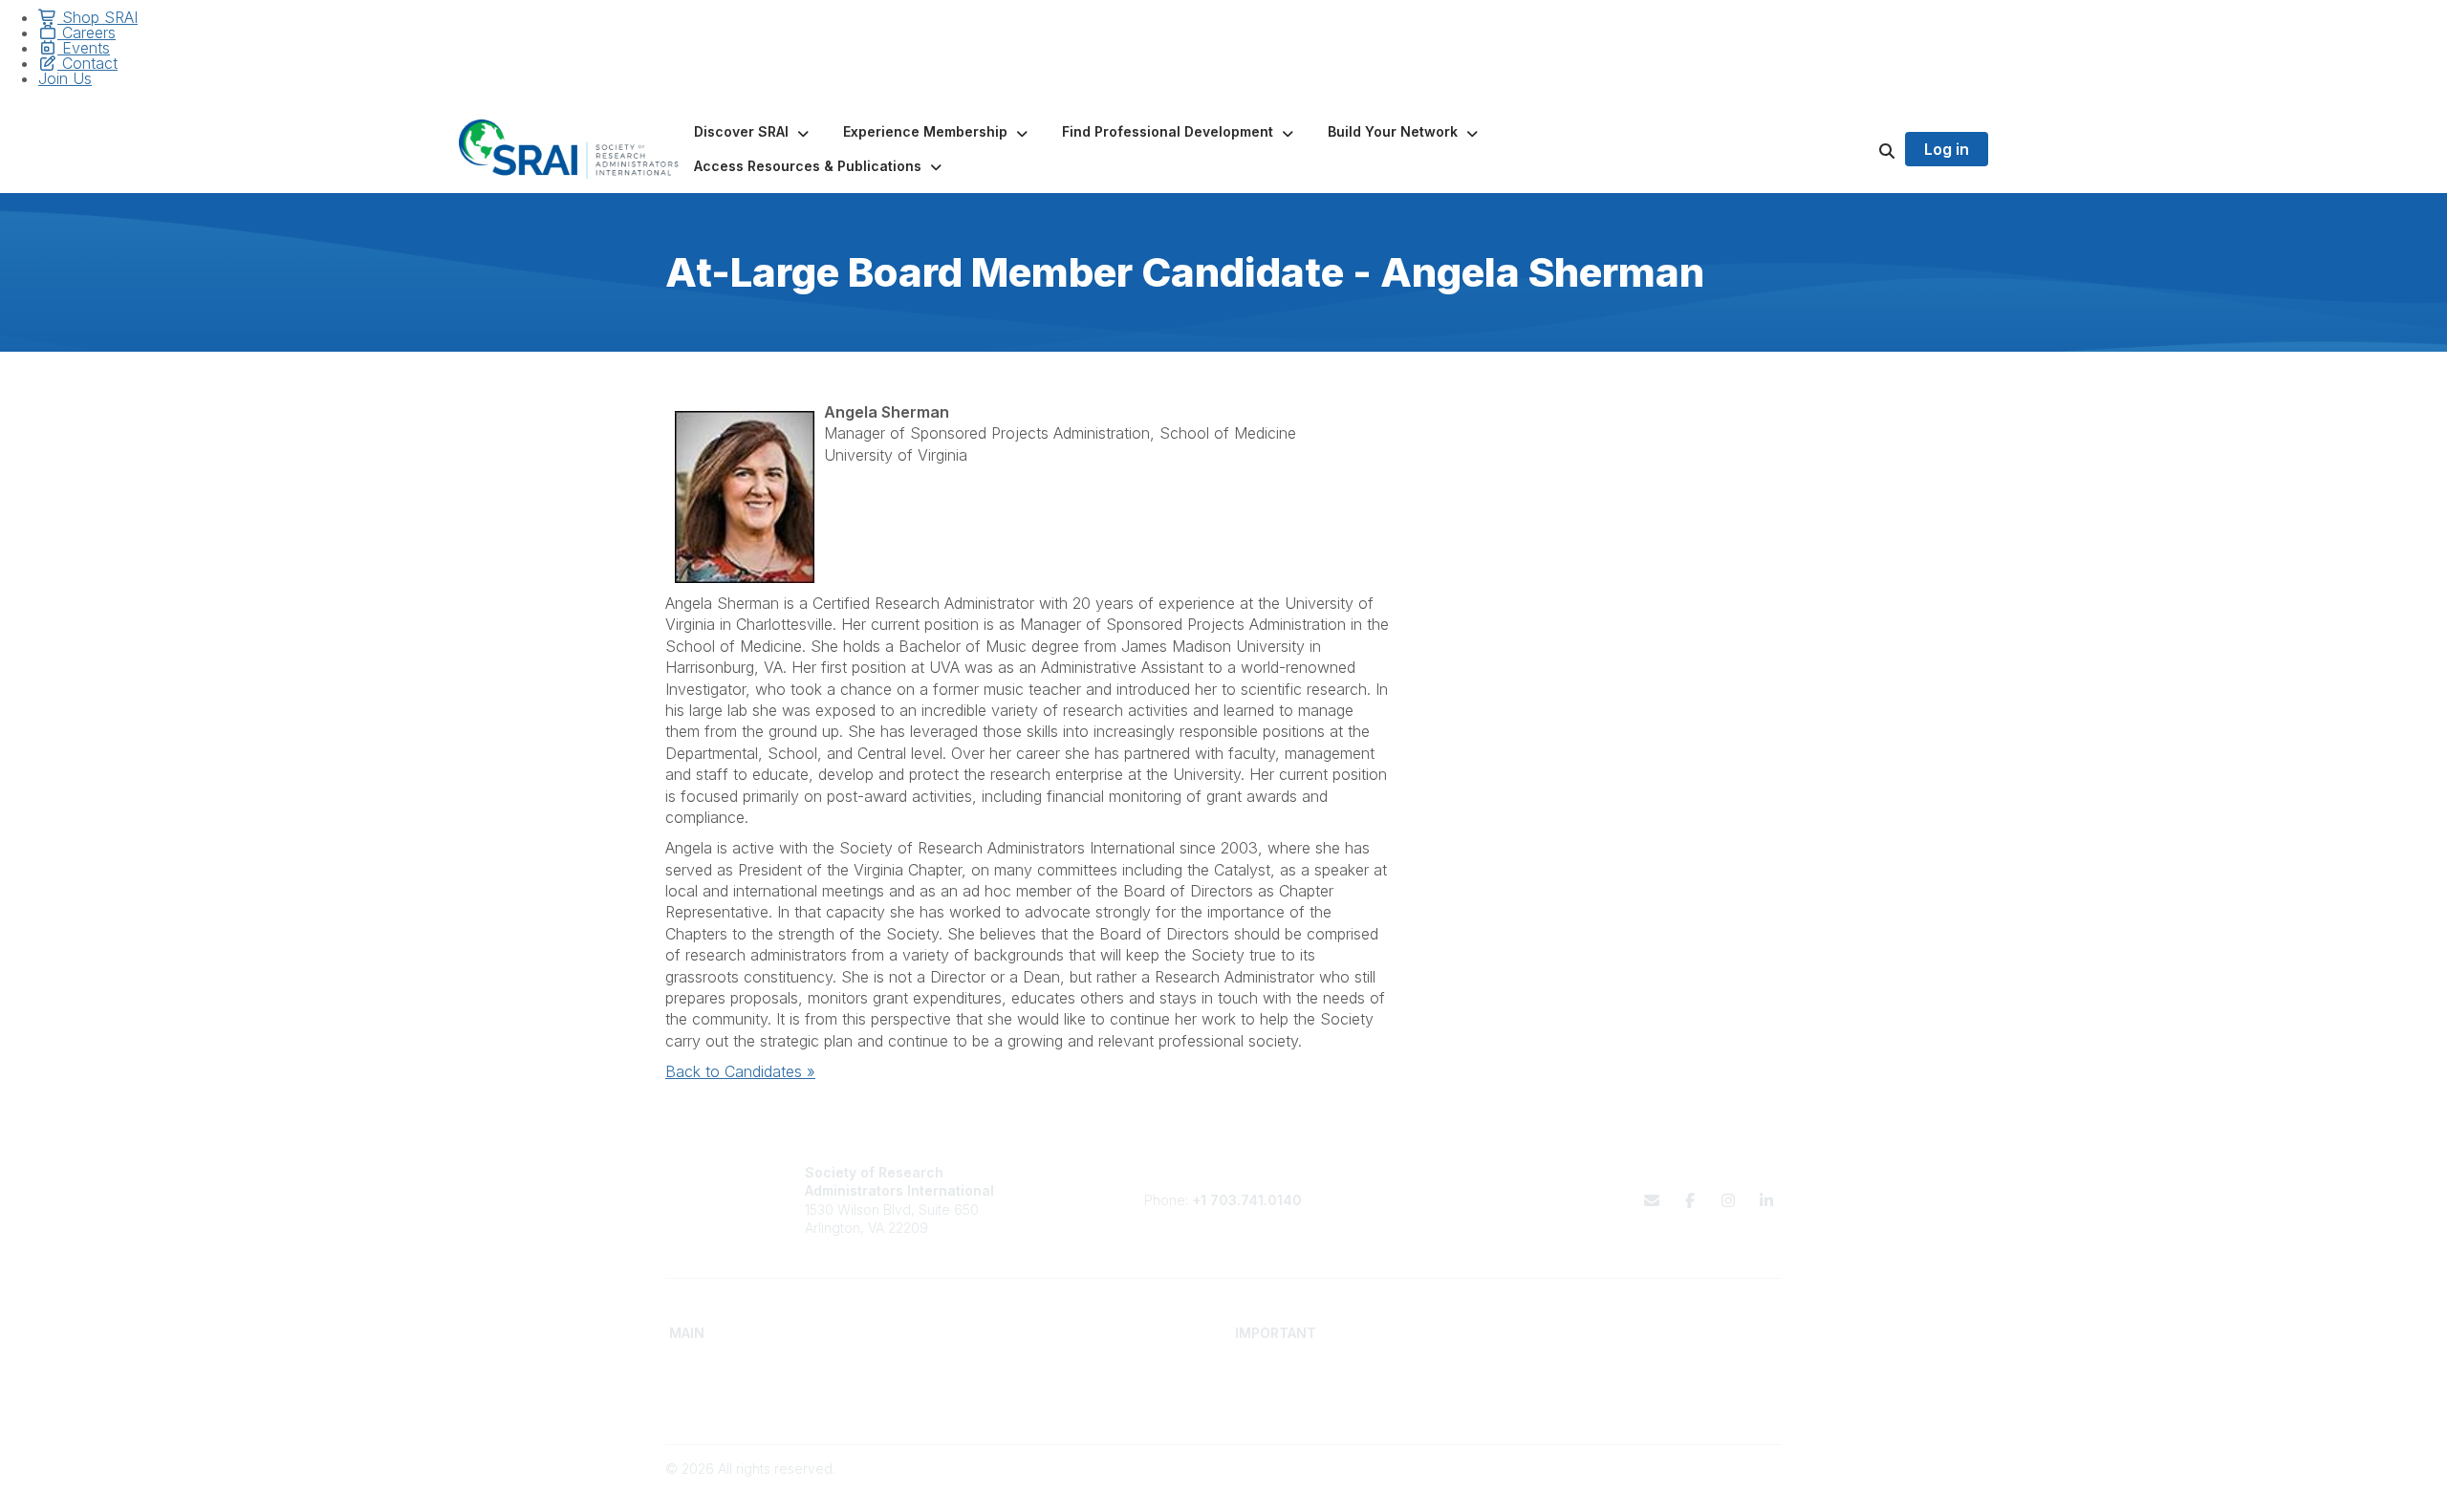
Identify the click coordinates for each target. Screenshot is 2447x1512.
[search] (1863, 149)
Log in (1947, 149)
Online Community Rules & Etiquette (1629, 1404)
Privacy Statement (1575, 1385)
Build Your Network (1012, 1385)
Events (84, 48)
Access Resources (1011, 1404)
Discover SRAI (714, 1385)
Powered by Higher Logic (1700, 1488)
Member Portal (1564, 1366)
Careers (87, 32)
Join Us (65, 78)
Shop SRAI (97, 17)
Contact (87, 63)
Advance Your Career (1020, 1366)
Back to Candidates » (740, 1071)
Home (688, 1366)
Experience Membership (746, 1404)
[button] (753, 132)
